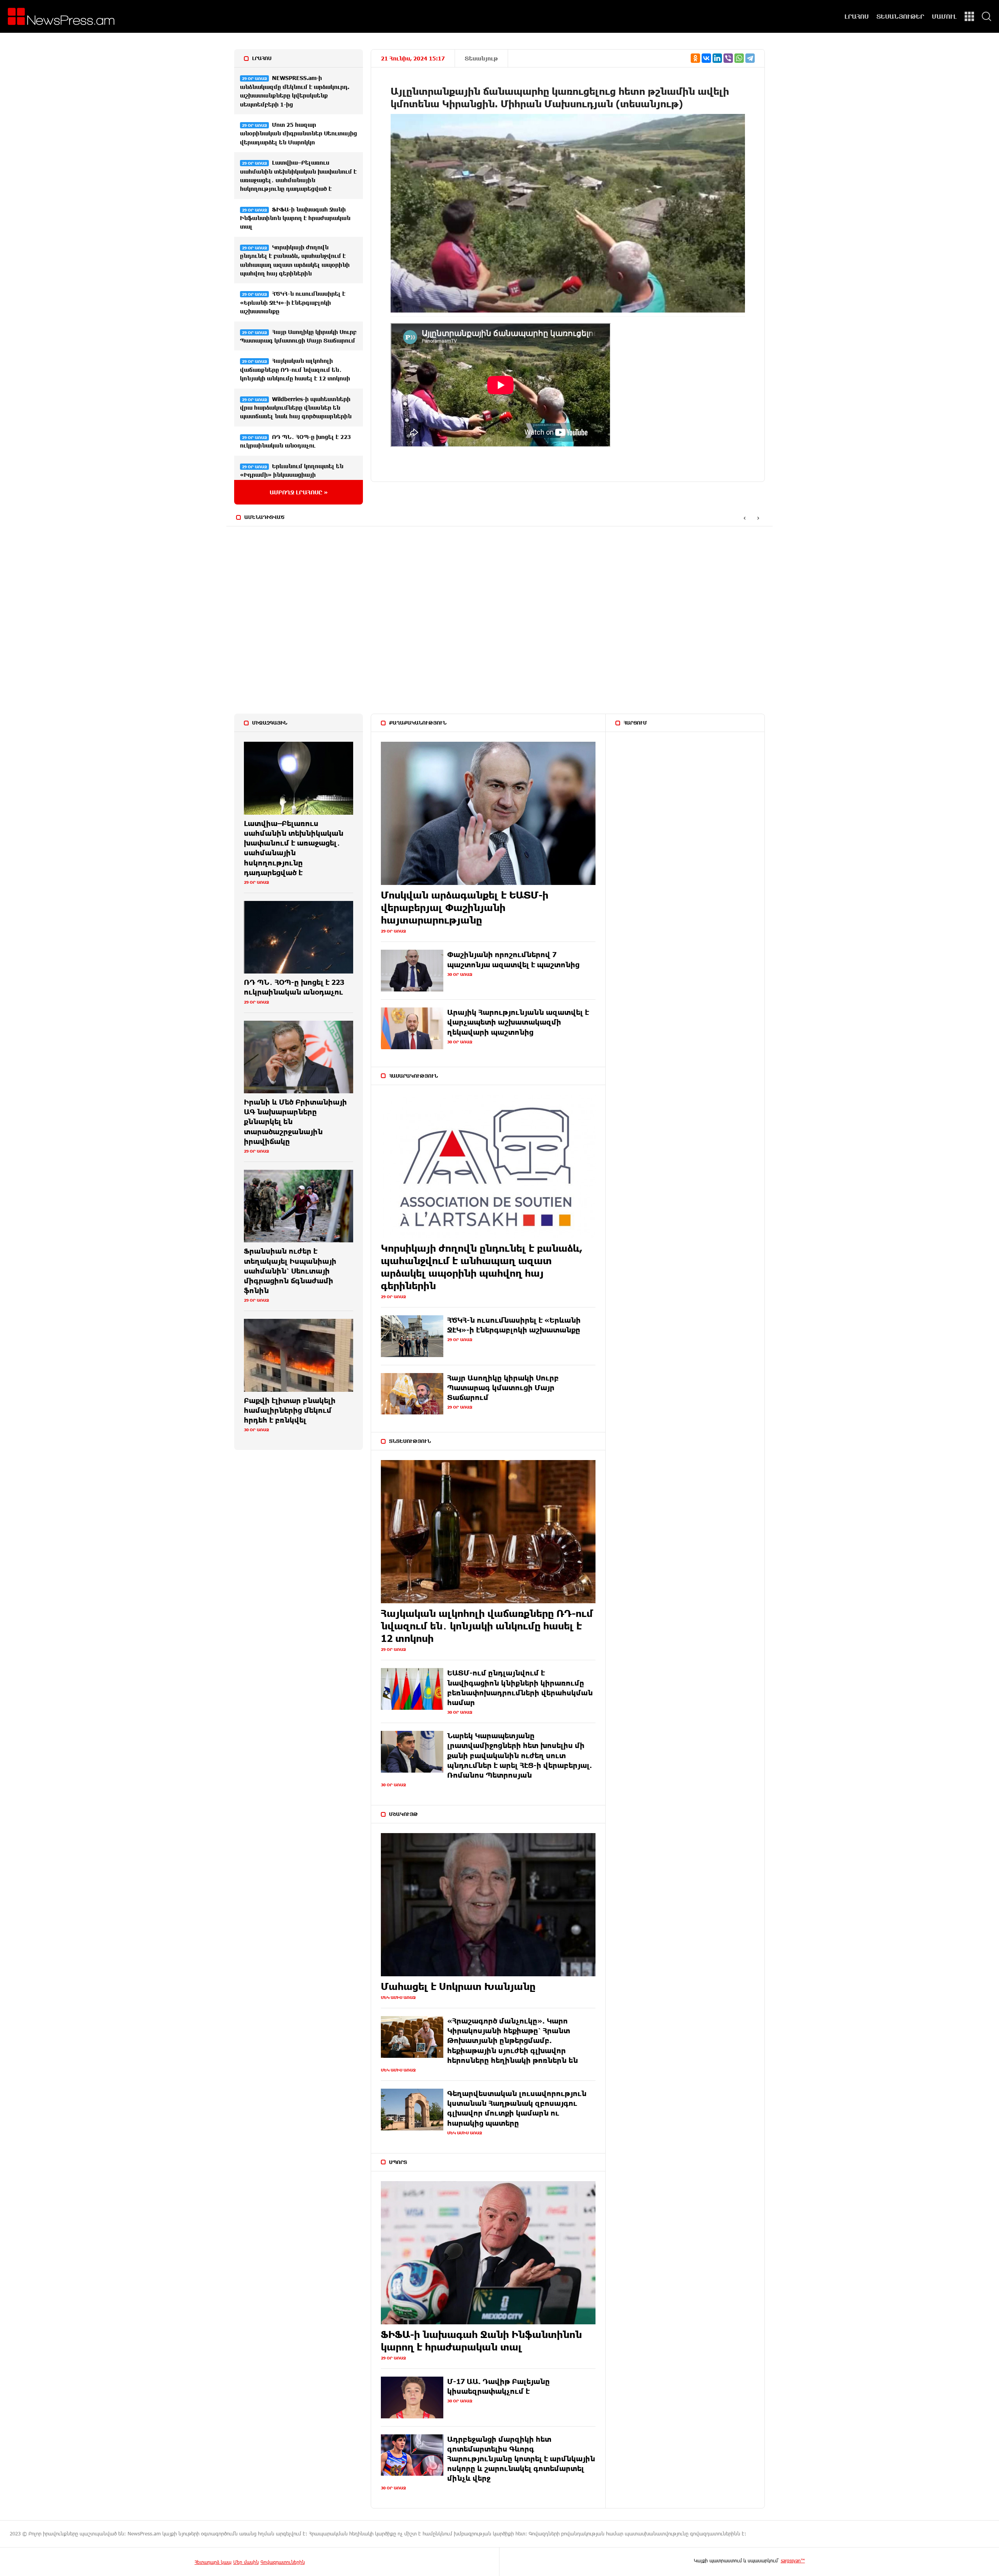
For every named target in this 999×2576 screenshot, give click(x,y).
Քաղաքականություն (418, 723)
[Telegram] (750, 58)
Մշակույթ (404, 1814)
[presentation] (744, 518)
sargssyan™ (793, 2560)
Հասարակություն (413, 1076)
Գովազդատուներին (283, 2562)
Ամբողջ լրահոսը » (299, 492)
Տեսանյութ (481, 58)
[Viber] (728, 58)
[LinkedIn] (717, 58)
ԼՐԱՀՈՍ (857, 16)
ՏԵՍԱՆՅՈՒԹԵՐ (900, 16)
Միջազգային (270, 723)
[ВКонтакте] (706, 58)
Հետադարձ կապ (213, 2562)
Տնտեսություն (410, 1441)
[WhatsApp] (739, 58)
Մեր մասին (246, 2562)
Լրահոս (262, 58)
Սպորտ (398, 2162)
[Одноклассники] (695, 58)
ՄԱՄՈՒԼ (944, 16)
